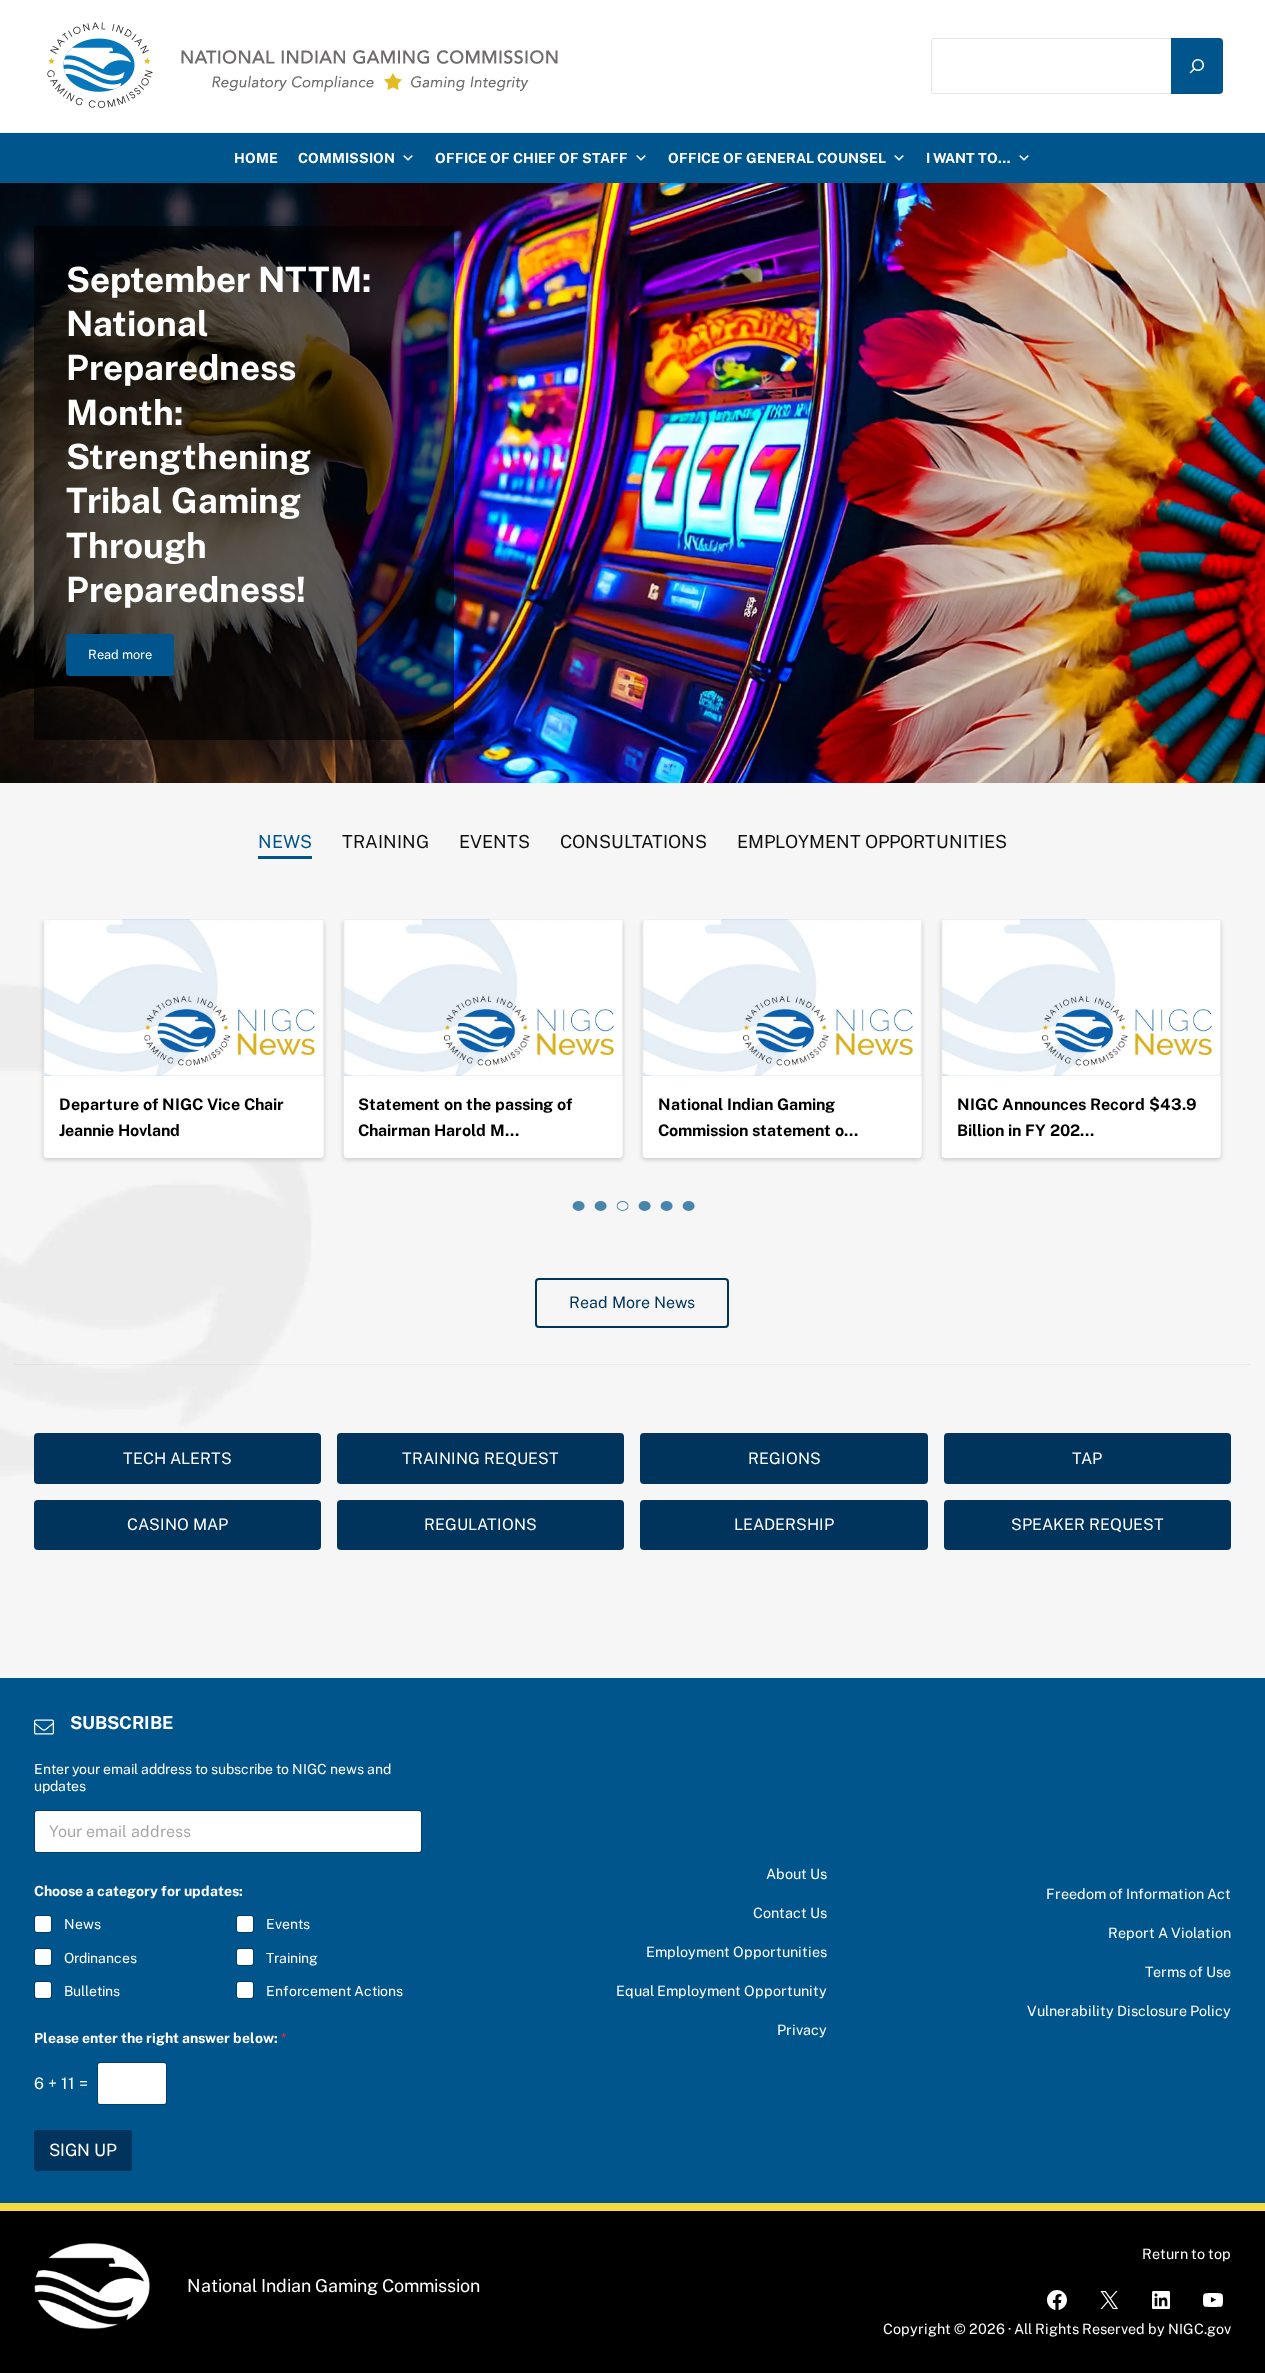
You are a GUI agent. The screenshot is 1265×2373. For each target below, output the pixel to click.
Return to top (1186, 2253)
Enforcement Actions (334, 1991)
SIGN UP (83, 2150)
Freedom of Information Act (1138, 1893)
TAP (1087, 1458)
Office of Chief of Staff (531, 158)
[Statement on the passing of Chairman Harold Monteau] (482, 997)
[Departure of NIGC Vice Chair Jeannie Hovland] (183, 997)
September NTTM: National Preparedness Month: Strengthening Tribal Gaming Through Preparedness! (218, 434)
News (82, 1924)
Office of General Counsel (777, 158)
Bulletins (92, 1991)
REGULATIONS (480, 1524)
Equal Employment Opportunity (721, 1990)
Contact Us (790, 1912)
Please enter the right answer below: (160, 2038)
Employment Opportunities (736, 1951)
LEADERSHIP (784, 1524)
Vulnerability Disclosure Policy (1129, 2010)
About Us (796, 1873)
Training (292, 1958)
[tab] (285, 837)
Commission (346, 158)
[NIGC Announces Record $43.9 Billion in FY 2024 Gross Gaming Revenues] (1081, 997)
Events (288, 1924)
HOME (256, 158)
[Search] (1197, 65)
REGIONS (784, 1458)
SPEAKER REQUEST (1087, 1524)
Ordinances (100, 1958)
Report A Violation (1169, 1932)
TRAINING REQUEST (480, 1458)
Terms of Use (1188, 1971)
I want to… (968, 158)
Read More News (632, 1302)
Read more (131, 658)
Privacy (802, 2029)
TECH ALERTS (177, 1458)
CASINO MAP (177, 1524)
